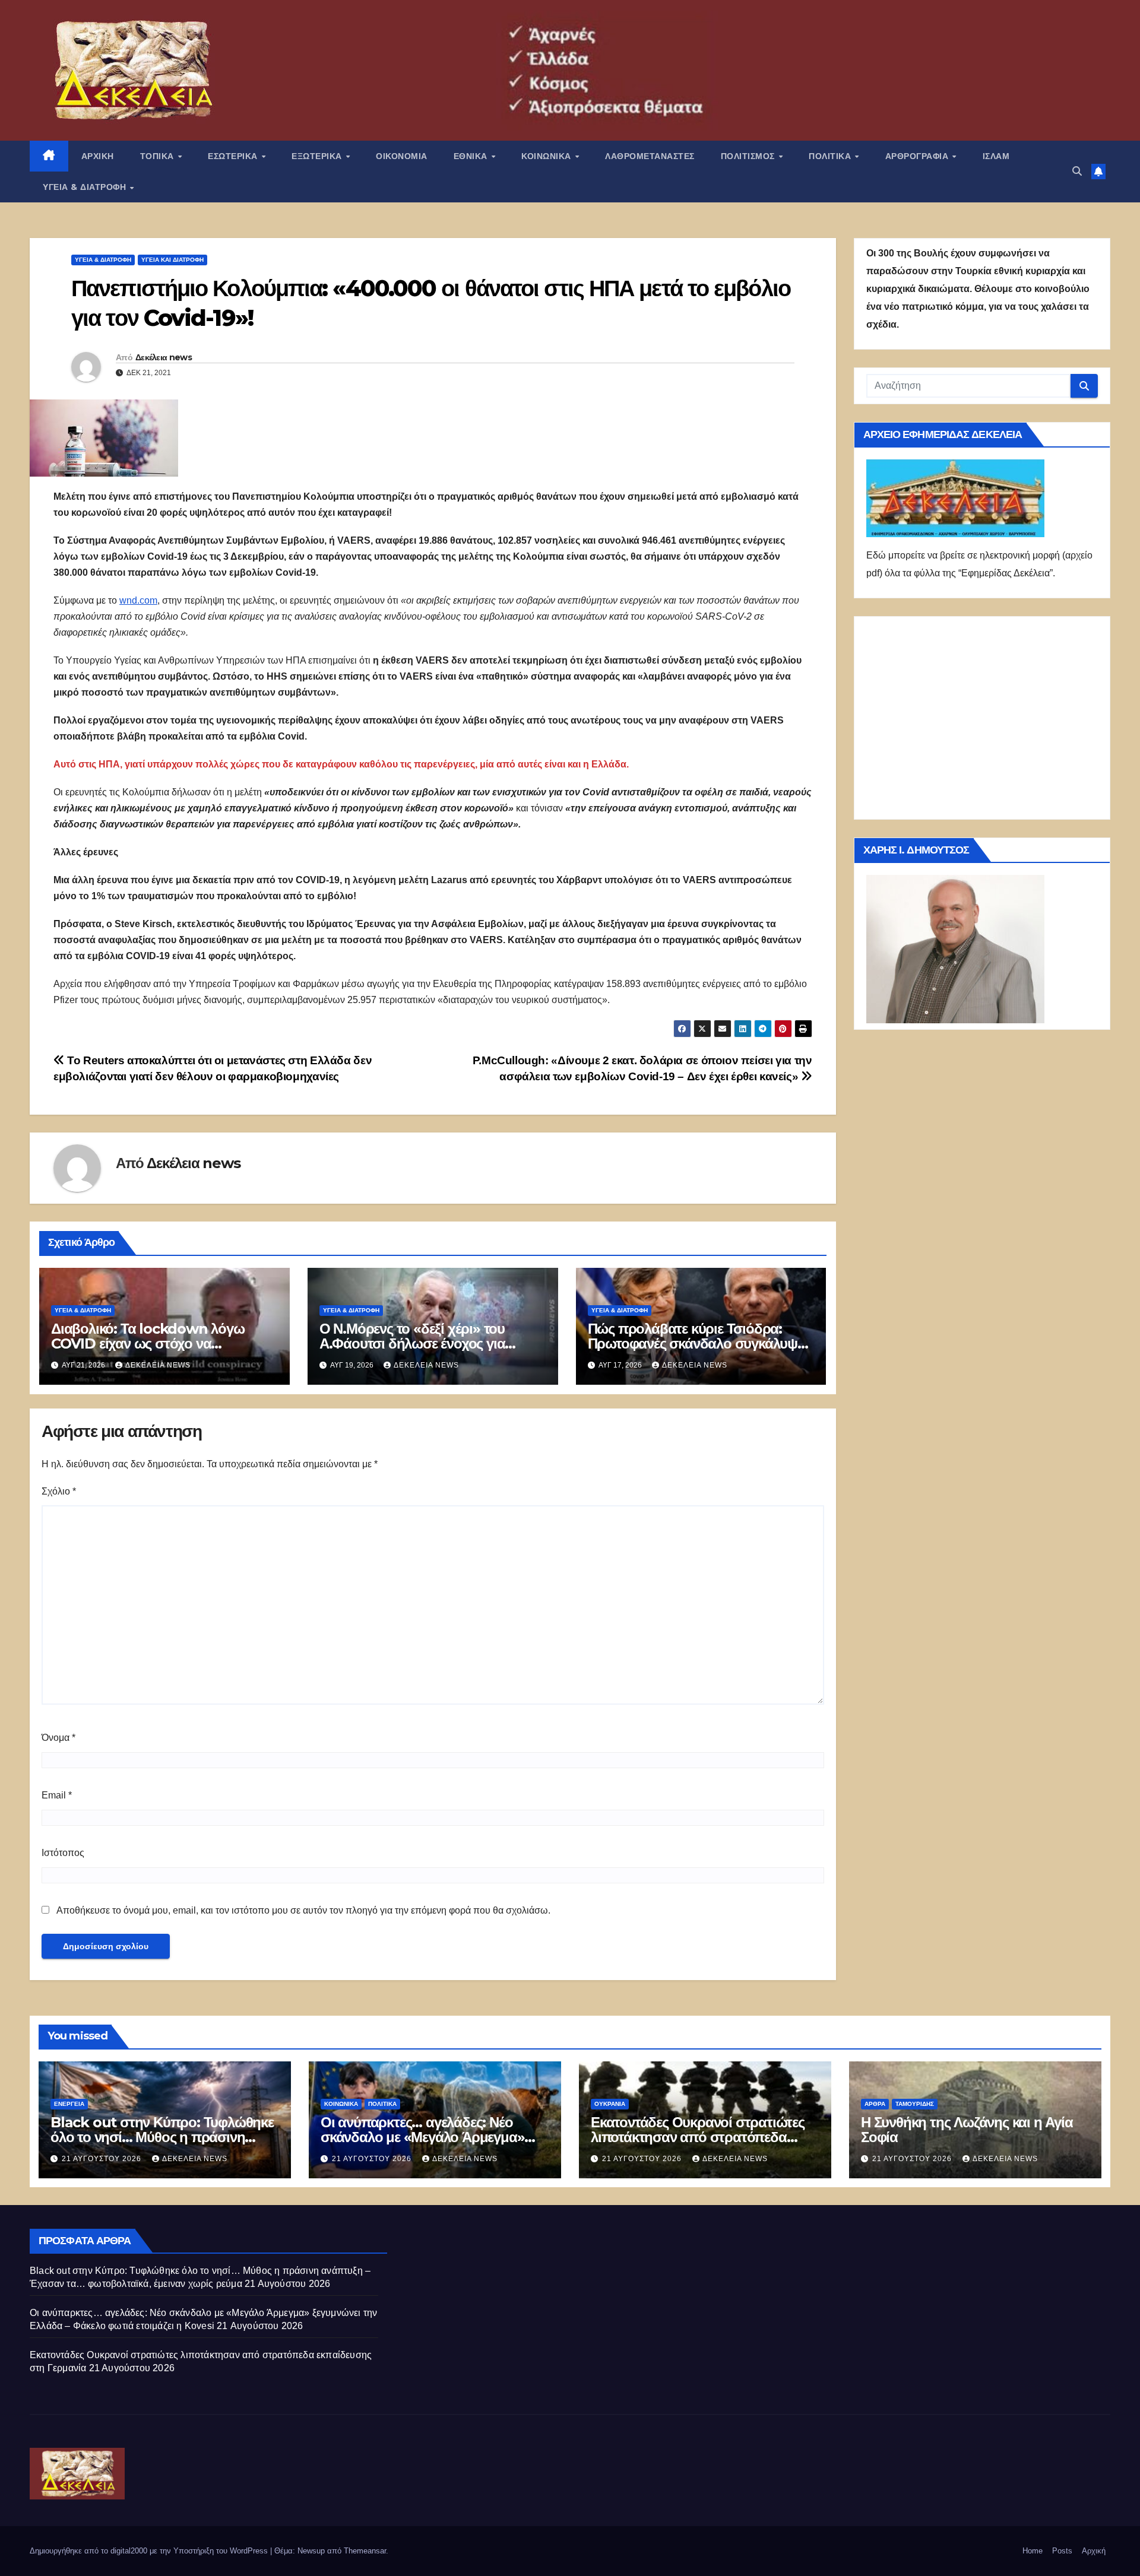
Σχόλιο (59, 1491)
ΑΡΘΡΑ (875, 2104)
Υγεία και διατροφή (172, 260)
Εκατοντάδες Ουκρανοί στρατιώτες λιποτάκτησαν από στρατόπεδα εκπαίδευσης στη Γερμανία (698, 2137)
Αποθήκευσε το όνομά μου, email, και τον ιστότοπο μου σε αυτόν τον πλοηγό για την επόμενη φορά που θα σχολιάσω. (303, 1910)
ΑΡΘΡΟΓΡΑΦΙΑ (918, 156)
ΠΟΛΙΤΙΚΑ (831, 156)
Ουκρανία (610, 2104)
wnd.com (138, 600)
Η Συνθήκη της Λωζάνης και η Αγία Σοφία (967, 2130)
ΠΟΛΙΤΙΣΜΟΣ (749, 156)
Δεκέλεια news (164, 357)
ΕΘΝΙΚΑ (472, 156)
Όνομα (58, 1738)
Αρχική (1094, 2551)
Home (1033, 2551)
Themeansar (365, 2551)
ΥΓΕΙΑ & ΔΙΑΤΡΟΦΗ (86, 187)
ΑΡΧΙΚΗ (98, 156)
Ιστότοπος (63, 1853)
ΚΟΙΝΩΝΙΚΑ (547, 156)
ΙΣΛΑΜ (996, 156)
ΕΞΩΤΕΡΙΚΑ (318, 156)
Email (57, 1795)
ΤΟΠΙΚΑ (159, 156)
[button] (1077, 171)
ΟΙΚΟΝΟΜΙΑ (402, 156)
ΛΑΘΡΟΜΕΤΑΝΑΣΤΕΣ (650, 156)
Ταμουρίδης (915, 2104)
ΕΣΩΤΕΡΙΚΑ (234, 156)
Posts (1062, 2551)
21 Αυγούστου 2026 (103, 2159)
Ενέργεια (69, 2104)
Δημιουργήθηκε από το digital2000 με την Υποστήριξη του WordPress (150, 2551)
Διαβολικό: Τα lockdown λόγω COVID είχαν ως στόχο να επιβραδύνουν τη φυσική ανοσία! (154, 1343)
